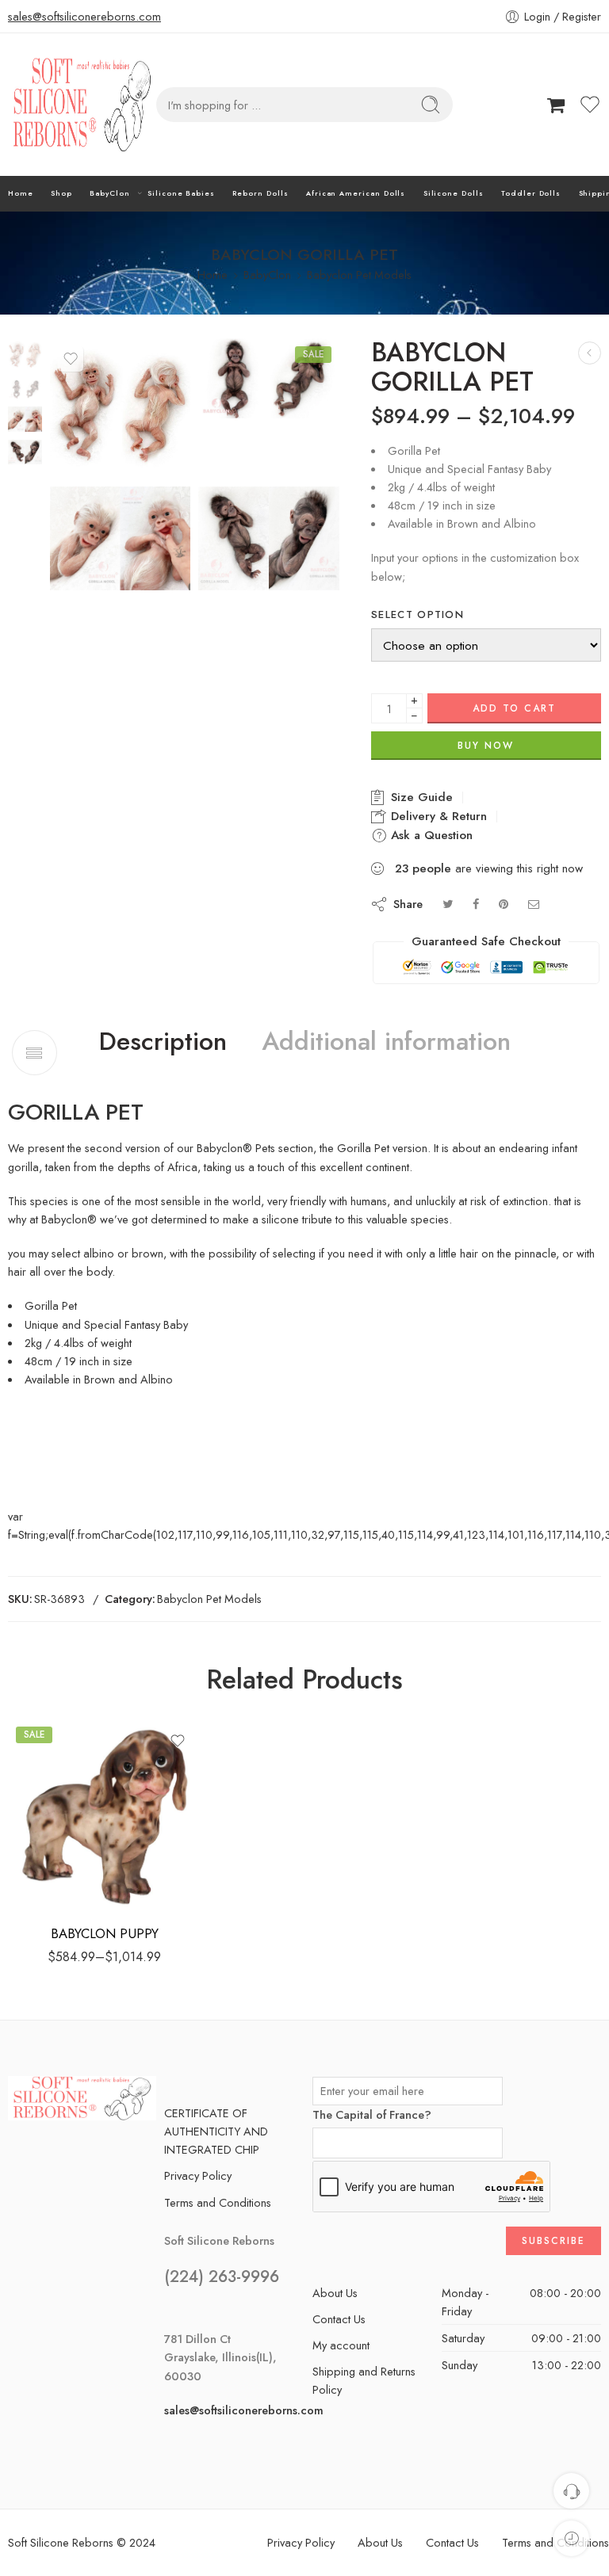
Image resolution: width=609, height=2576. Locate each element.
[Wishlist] (71, 359)
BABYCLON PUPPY (105, 1933)
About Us (335, 2293)
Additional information (386, 1042)
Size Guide (420, 797)
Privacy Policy (198, 2175)
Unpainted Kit (65, 1840)
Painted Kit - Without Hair (65, 1864)
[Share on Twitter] (448, 904)
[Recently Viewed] (571, 2538)
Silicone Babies (181, 193)
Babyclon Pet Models (359, 275)
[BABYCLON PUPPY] (590, 353)
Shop (61, 193)
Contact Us (339, 2319)
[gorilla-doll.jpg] (121, 538)
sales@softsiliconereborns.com (84, 16)
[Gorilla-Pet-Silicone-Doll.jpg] (269, 378)
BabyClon (109, 193)
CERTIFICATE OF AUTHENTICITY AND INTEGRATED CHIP (216, 2131)
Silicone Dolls (454, 193)
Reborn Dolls (260, 193)
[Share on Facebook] (476, 904)
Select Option (417, 615)
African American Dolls (356, 193)
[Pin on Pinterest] (504, 904)
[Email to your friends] (534, 904)
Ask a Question (430, 835)
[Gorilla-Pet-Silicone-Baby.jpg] (25, 353)
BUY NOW (486, 746)
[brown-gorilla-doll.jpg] (269, 538)
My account (341, 2345)
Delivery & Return (437, 816)
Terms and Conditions (218, 2202)
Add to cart (514, 708)
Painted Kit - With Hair (65, 1888)
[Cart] (556, 105)
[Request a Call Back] (571, 2491)
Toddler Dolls (531, 193)
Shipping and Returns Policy (364, 2380)
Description (163, 1042)
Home (21, 193)
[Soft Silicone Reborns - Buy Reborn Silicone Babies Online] (82, 105)
